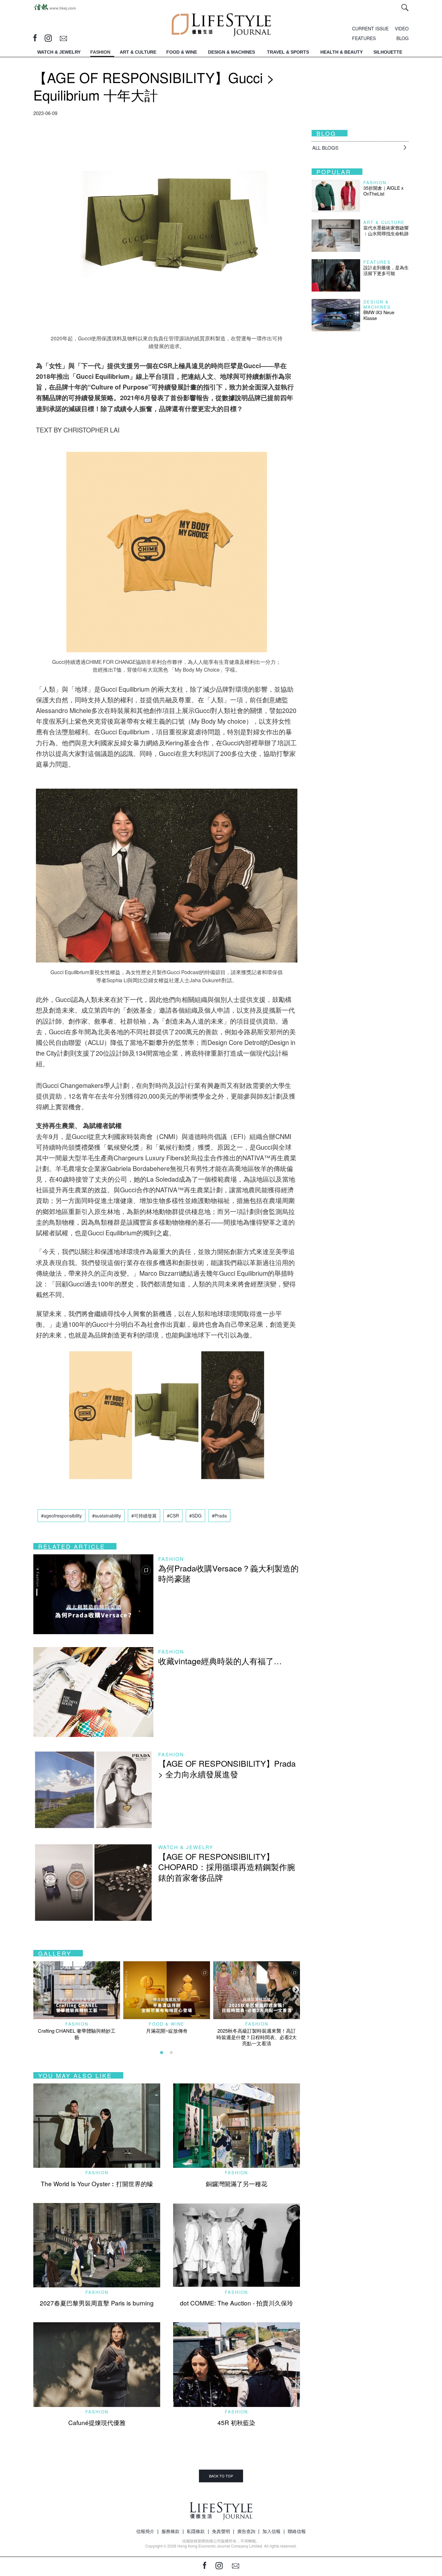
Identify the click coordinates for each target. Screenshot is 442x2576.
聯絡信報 (297, 2531)
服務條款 (171, 2531)
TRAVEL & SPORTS (288, 52)
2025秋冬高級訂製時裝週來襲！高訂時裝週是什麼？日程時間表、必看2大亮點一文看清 (257, 2037)
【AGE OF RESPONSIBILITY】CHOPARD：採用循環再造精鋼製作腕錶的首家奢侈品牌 (227, 1867)
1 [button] (162, 2053)
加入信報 (271, 2531)
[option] (77, 2001)
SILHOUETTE (388, 52)
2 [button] (171, 2053)
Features (377, 262)
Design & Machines (377, 304)
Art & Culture (384, 222)
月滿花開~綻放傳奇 (167, 2031)
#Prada (219, 1516)
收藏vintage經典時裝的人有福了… (220, 1661)
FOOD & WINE (182, 52)
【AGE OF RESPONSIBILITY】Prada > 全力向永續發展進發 (227, 1768)
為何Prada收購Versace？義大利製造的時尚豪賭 (228, 1573)
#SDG (195, 1516)
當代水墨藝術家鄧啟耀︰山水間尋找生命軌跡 (386, 230)
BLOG (403, 38)
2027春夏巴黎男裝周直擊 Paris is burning (97, 2303)
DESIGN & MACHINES (232, 52)
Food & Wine (167, 2024)
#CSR (173, 1516)
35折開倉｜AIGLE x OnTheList (383, 191)
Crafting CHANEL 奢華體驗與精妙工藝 (77, 2034)
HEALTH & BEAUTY (342, 52)
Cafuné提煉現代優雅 (97, 2422)
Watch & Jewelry (186, 1847)
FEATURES (364, 38)
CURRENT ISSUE (370, 28)
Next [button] (295, 1989)
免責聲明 (221, 2531)
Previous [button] (37, 1989)
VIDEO (402, 28)
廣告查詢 (246, 2531)
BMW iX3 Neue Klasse (379, 315)
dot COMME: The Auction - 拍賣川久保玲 (237, 2303)
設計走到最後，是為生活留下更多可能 (386, 270)
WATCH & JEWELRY (59, 52)
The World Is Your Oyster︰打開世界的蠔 (97, 2183)
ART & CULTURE (138, 52)
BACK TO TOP (221, 2476)
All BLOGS (325, 148)
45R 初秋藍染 (236, 2422)
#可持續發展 (144, 1516)
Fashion (171, 1559)
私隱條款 (196, 2531)
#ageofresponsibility (61, 1516)
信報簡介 (145, 2531)
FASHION (100, 52)
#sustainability (107, 1516)
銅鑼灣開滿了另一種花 (237, 2183)
